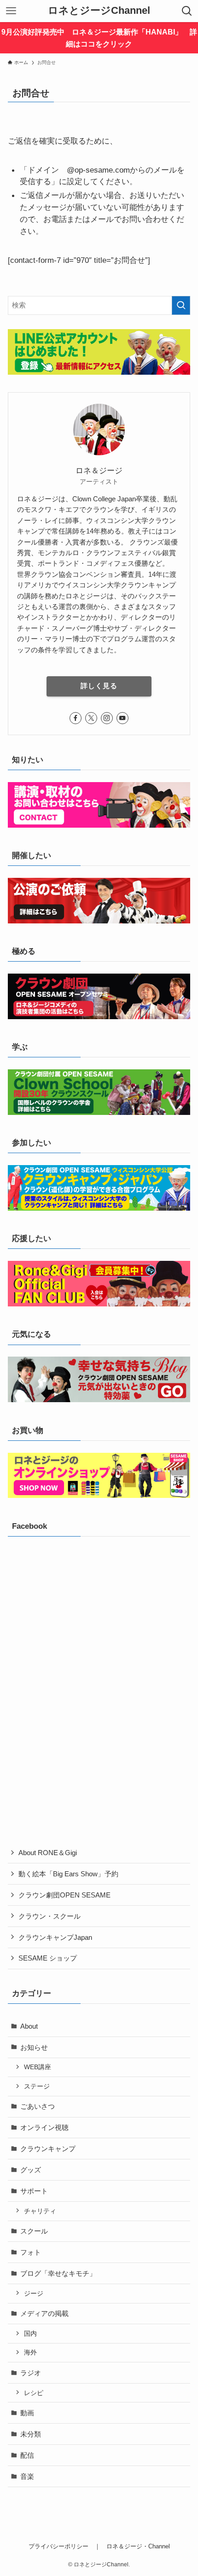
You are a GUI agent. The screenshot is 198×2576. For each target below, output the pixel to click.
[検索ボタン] (187, 11)
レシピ (34, 2393)
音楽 (27, 2476)
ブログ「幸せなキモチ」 (58, 2273)
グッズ (31, 2170)
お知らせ (34, 2047)
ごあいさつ (38, 2106)
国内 (30, 2333)
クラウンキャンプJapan (55, 1937)
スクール (34, 2231)
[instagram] (107, 718)
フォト (31, 2252)
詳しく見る (99, 686)
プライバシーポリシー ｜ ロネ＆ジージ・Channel (99, 2546)
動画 (27, 2413)
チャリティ (40, 2211)
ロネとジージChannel (99, 11)
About (29, 2026)
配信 (27, 2455)
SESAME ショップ (48, 1958)
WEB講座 (38, 2067)
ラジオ (31, 2373)
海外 (30, 2352)
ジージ (34, 2293)
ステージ (37, 2086)
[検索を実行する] (181, 305)
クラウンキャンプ (48, 2149)
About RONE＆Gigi (48, 1853)
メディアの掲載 (44, 2313)
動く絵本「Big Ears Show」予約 (68, 1874)
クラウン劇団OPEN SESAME (64, 1895)
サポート (34, 2191)
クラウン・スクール (49, 1916)
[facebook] (76, 718)
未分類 (31, 2434)
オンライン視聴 (44, 2127)
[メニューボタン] (11, 11)
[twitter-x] (91, 718)
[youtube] (122, 718)
